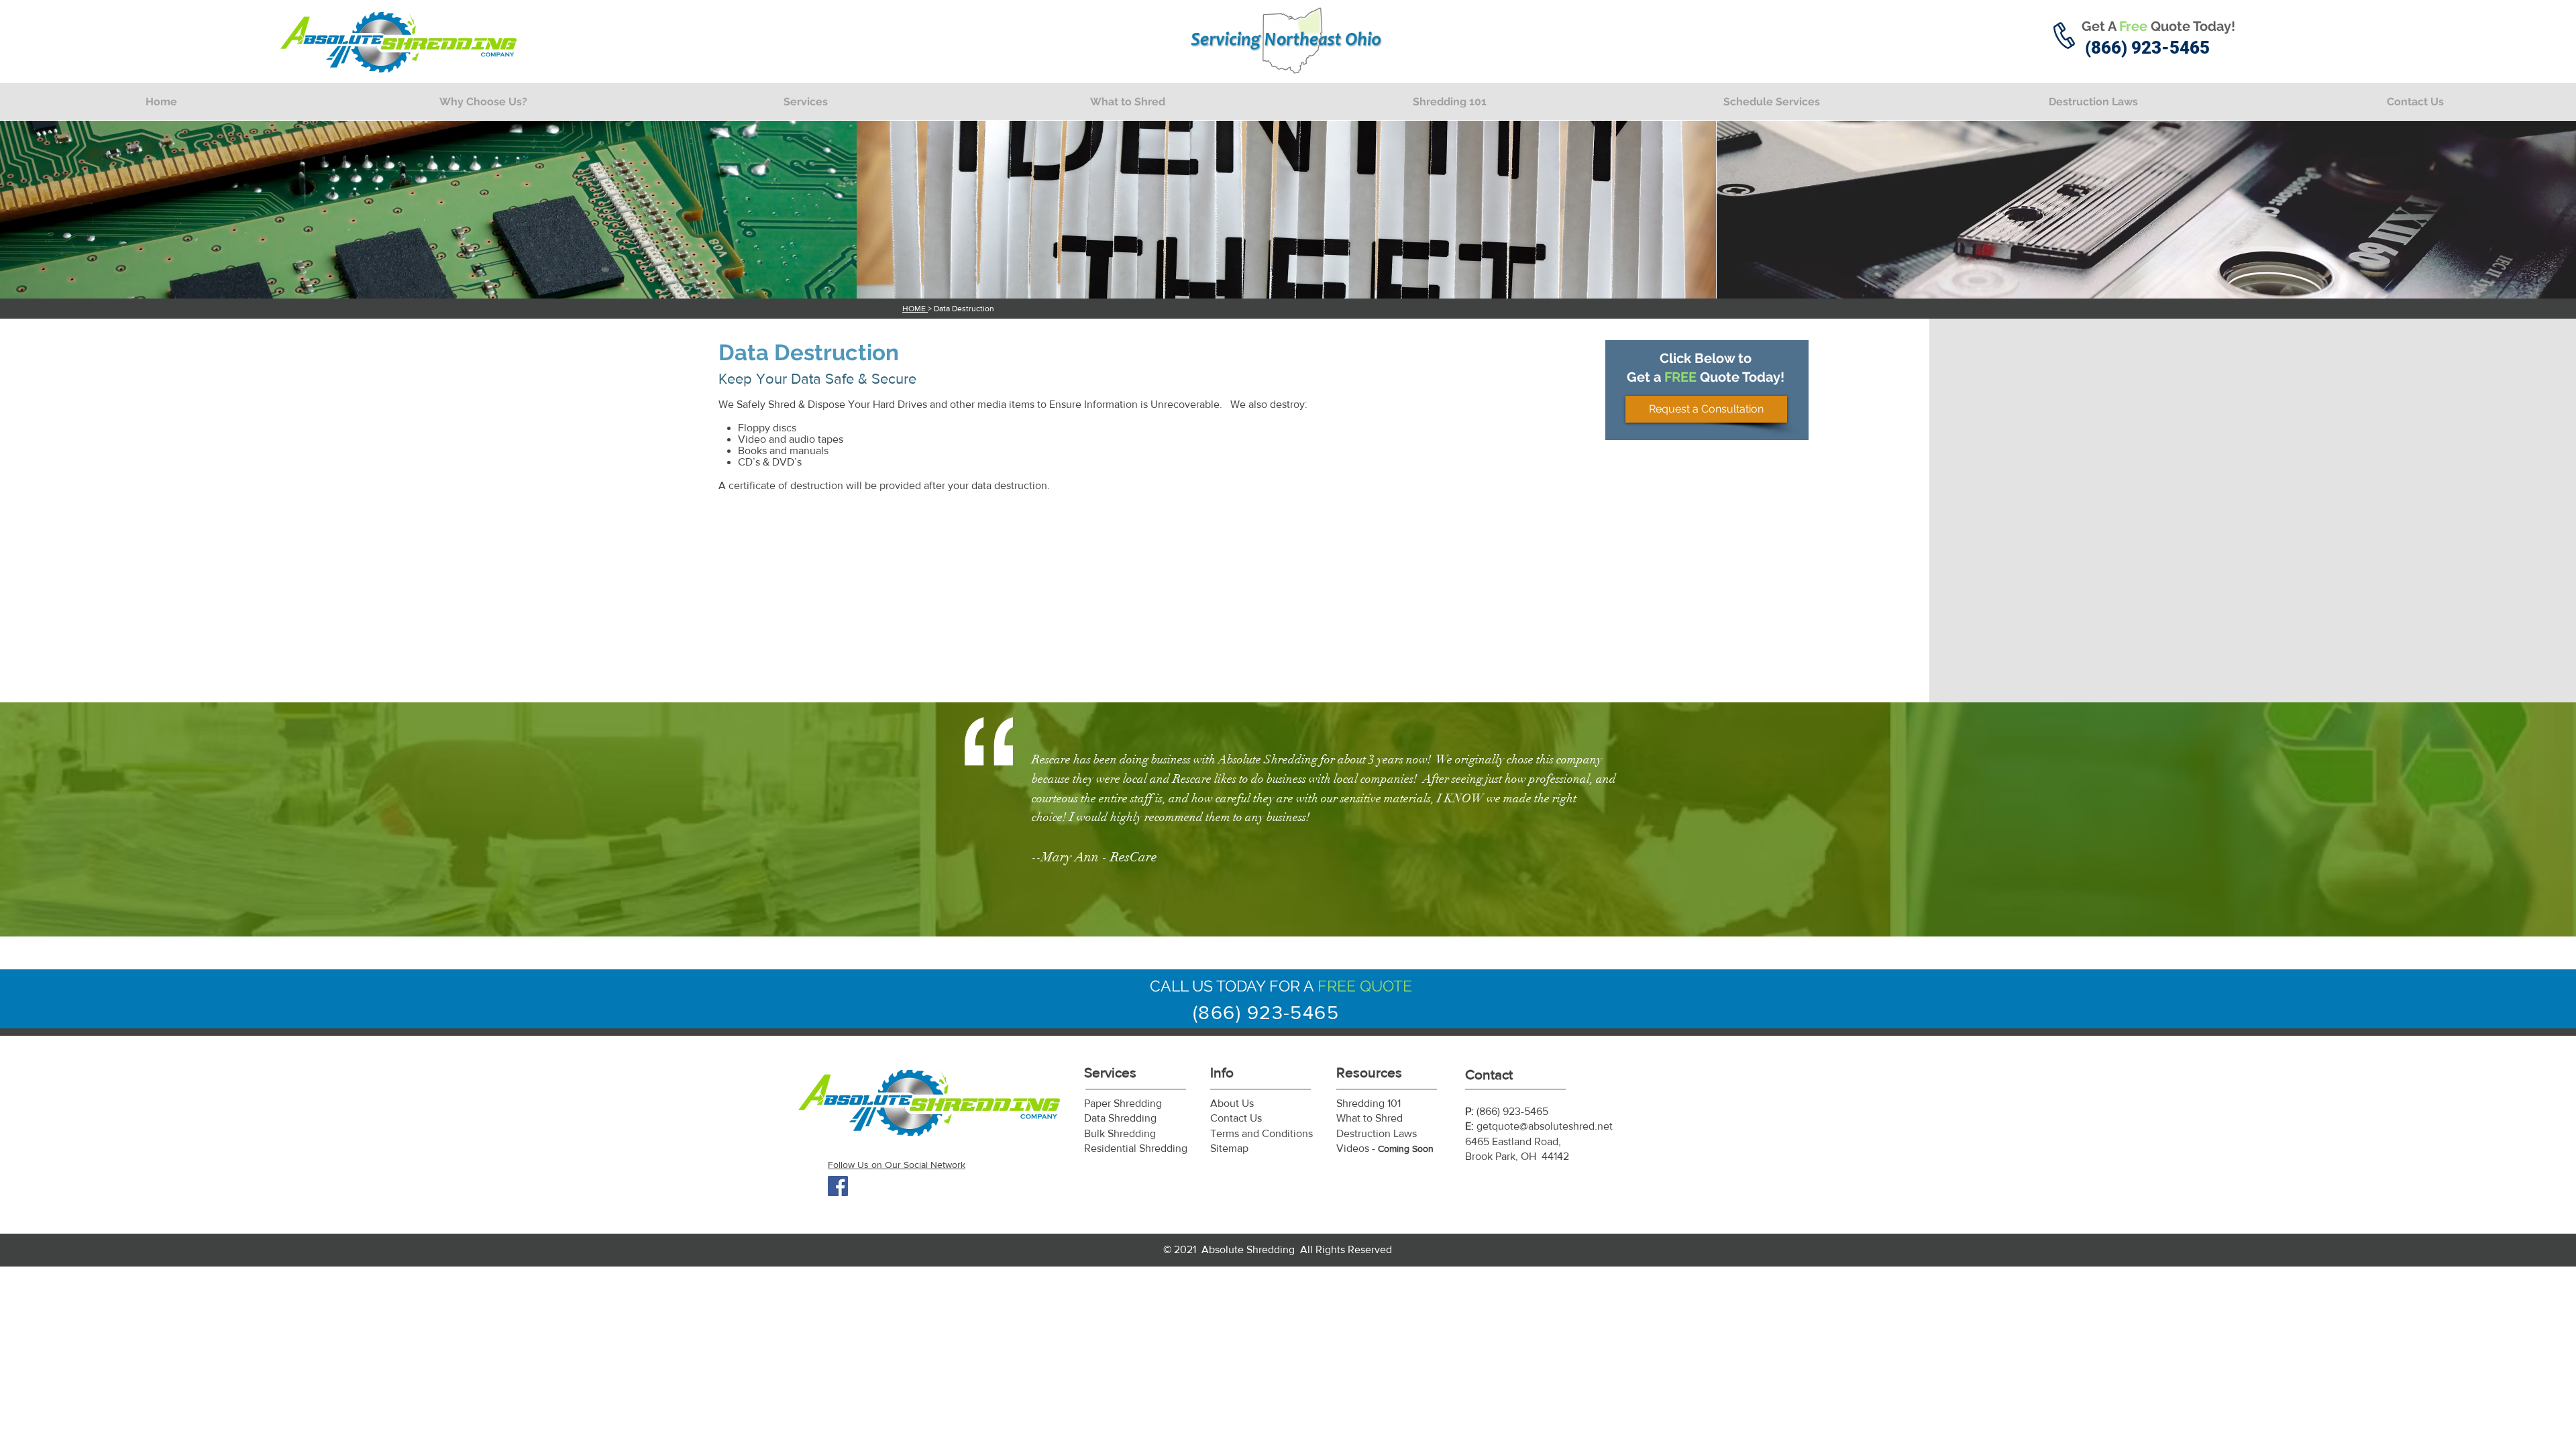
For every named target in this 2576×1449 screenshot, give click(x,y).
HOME (915, 309)
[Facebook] (838, 1186)
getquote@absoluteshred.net (1545, 1126)
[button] (805, 102)
